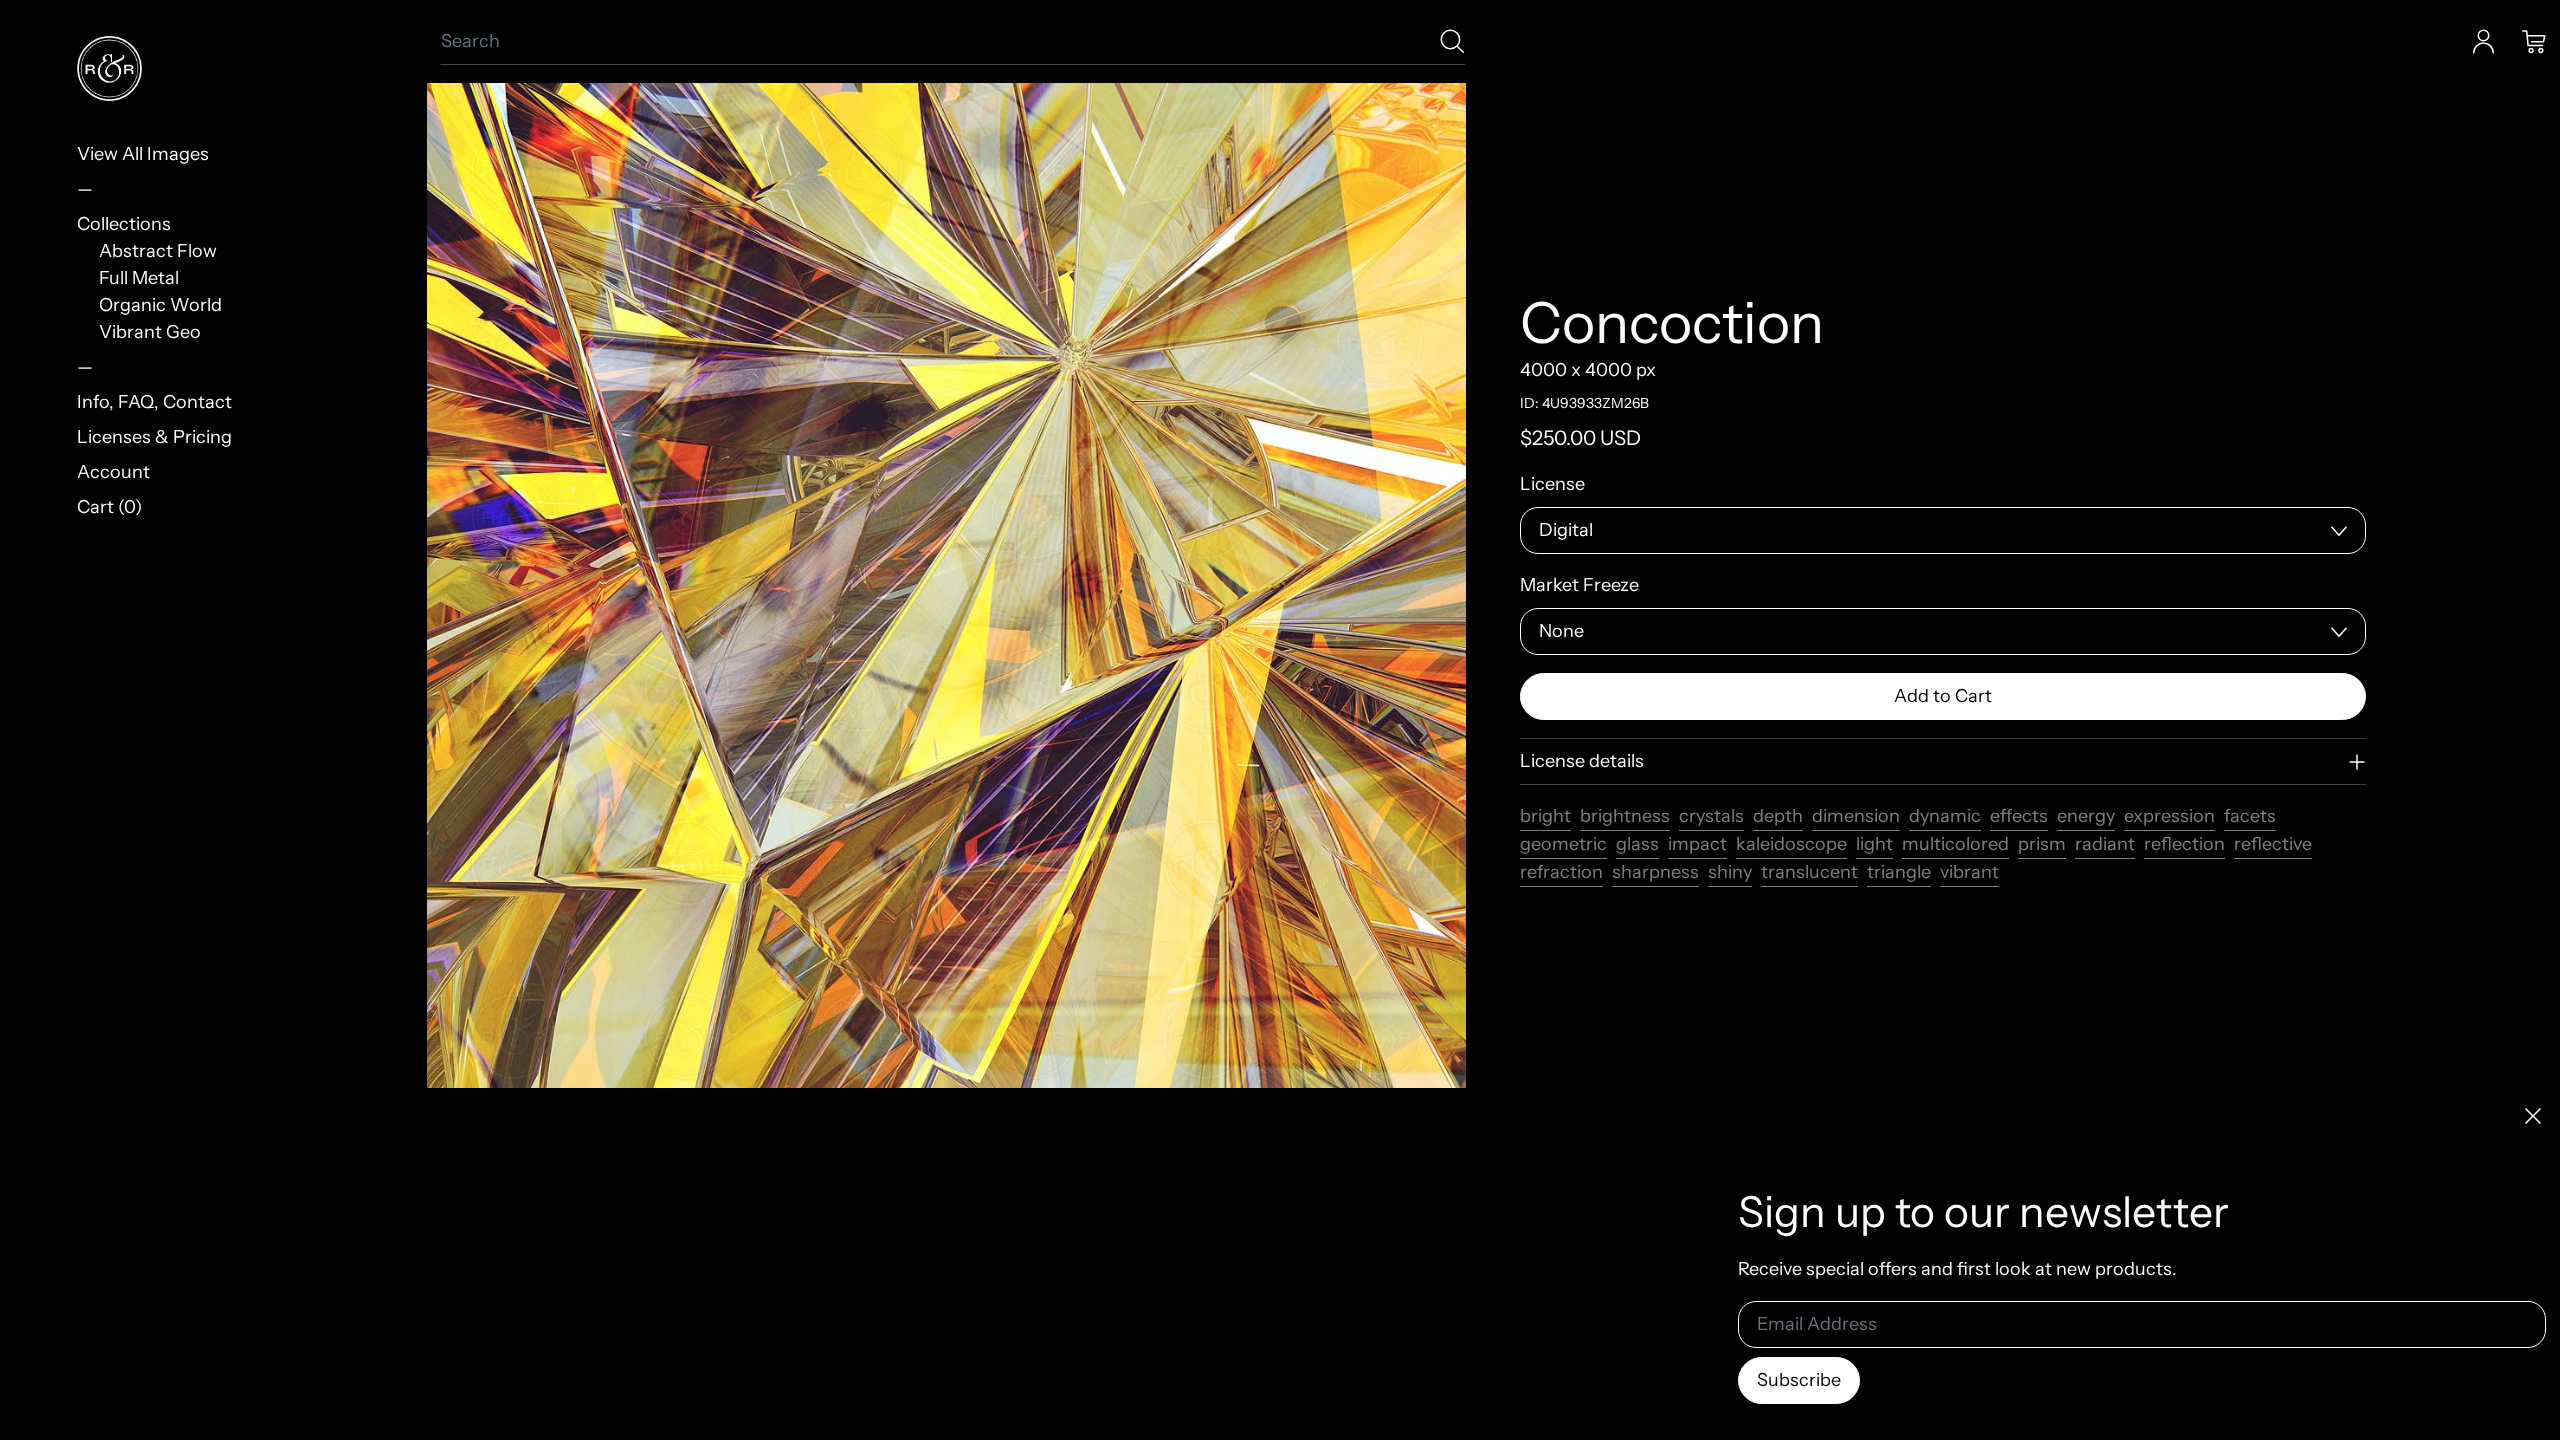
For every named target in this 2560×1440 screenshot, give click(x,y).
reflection (2184, 844)
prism (2042, 844)
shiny (1730, 872)
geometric (1563, 844)
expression (2169, 816)
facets (2250, 816)
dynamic (1945, 816)
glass (1637, 844)
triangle (1899, 872)
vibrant (1969, 872)
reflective (2273, 844)
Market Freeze (1579, 585)
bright (1545, 816)
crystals (1711, 816)
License (1552, 484)
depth (1778, 816)
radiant (2105, 844)
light (1874, 844)
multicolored (1955, 844)
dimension (1856, 816)
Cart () (109, 507)
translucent (1809, 872)
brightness (1625, 816)
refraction (1561, 872)
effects (2019, 816)
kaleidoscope (1791, 844)
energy (2086, 816)
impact (1697, 844)
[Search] (1452, 41)
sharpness (1655, 872)
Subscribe (1799, 1380)
